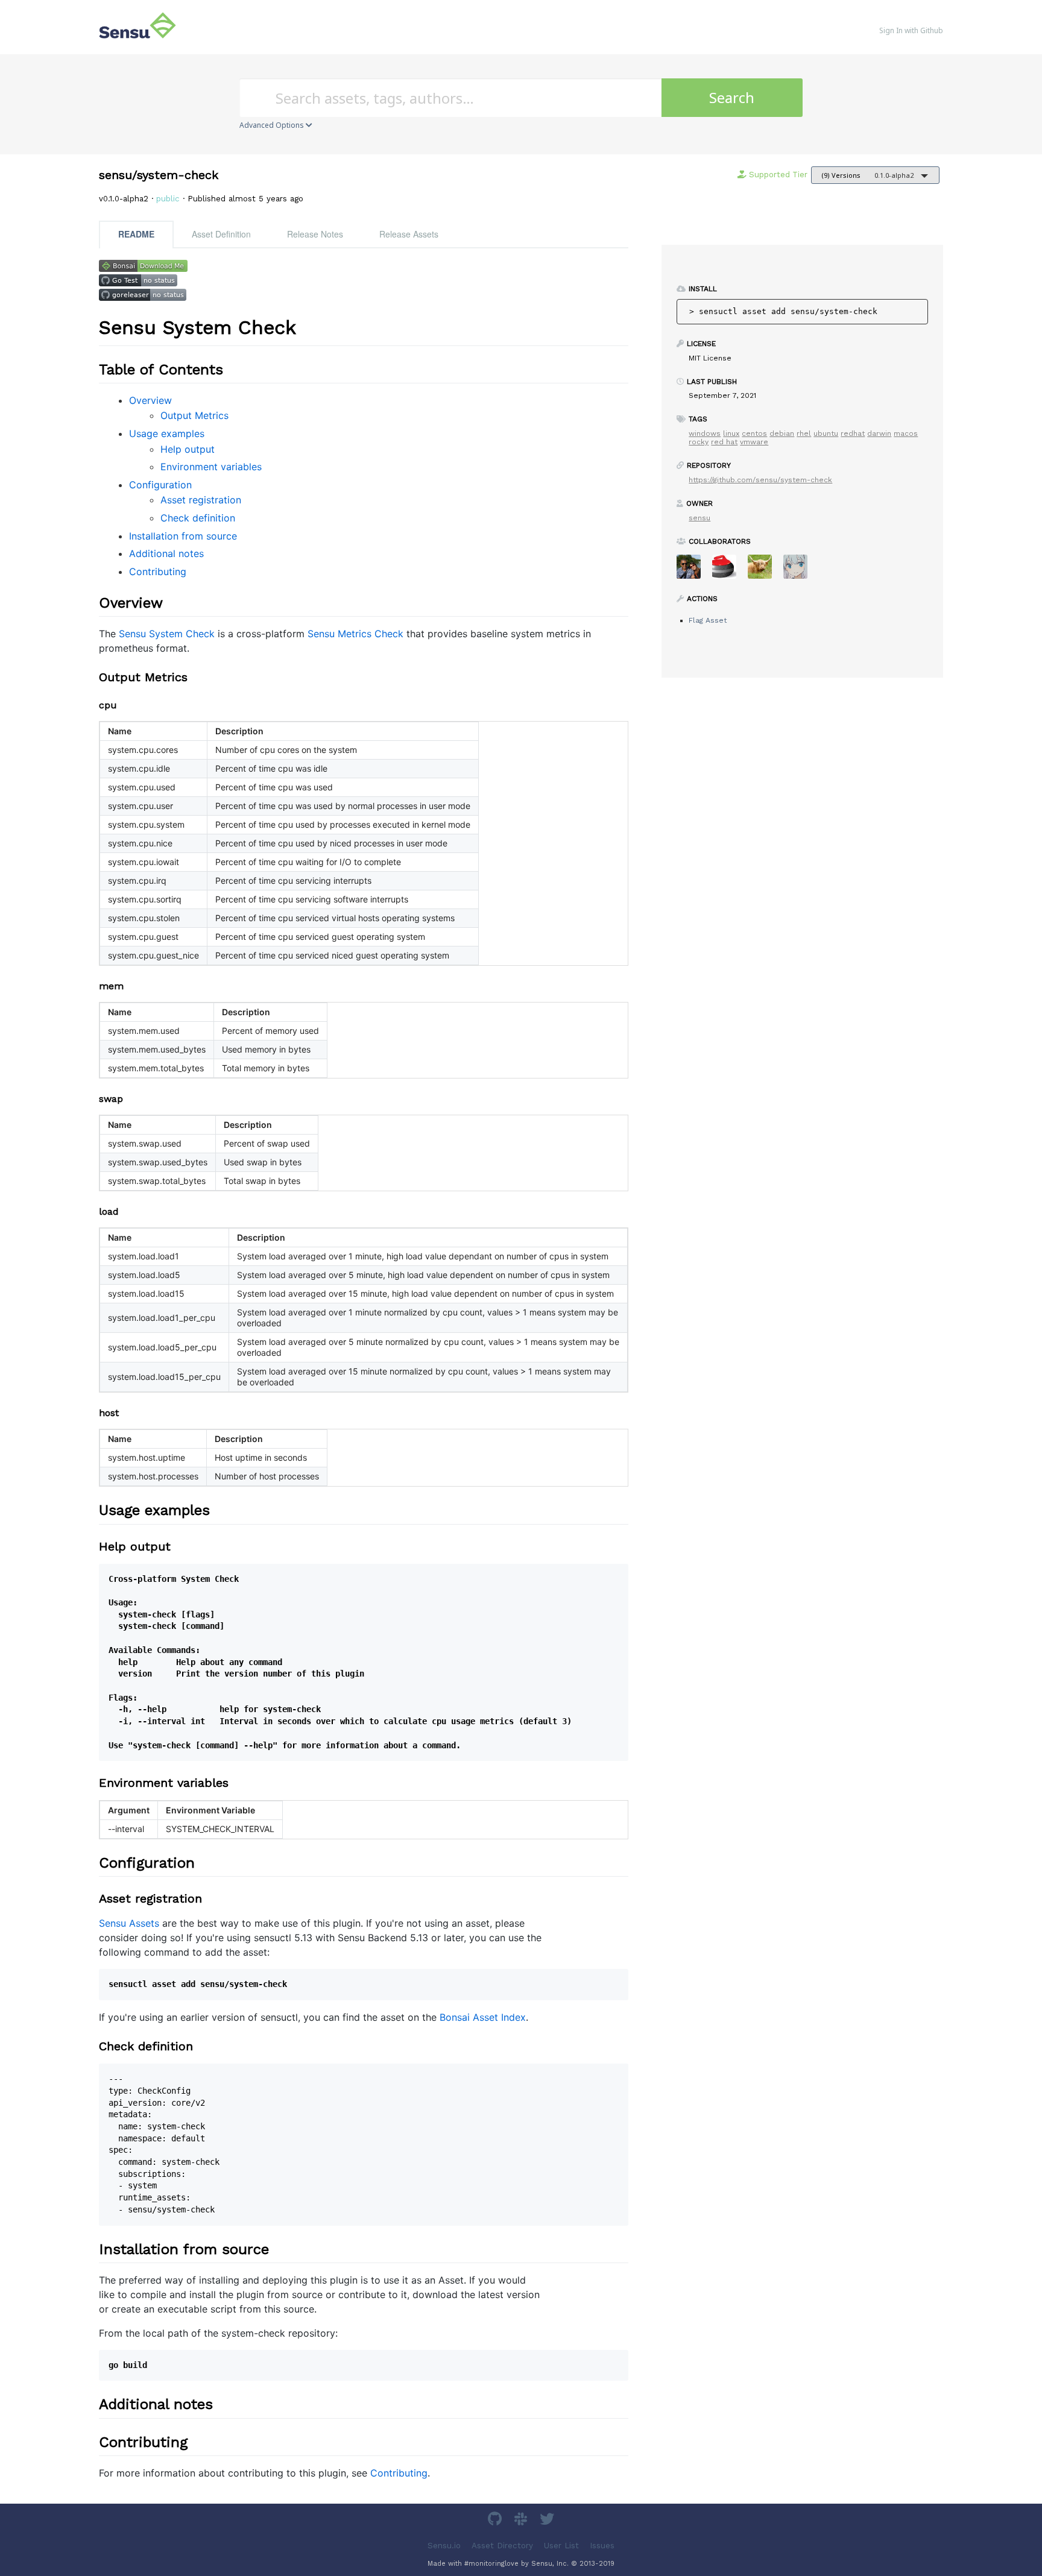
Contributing (158, 572)
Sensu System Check (167, 634)
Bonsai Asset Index (483, 2017)
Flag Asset (708, 620)
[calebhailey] (693, 571)
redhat (853, 433)
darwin (879, 433)
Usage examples (167, 433)
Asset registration (201, 500)
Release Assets (409, 234)
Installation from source (183, 536)
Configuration (160, 485)
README (136, 234)
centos (754, 433)
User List (561, 2545)
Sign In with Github (911, 30)
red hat (724, 442)
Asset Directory (502, 2545)
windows (705, 433)
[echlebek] (764, 571)
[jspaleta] (729, 571)
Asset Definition (221, 234)
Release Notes (315, 234)
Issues (602, 2545)
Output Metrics (194, 415)
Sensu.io (444, 2545)
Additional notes (166, 553)
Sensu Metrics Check (355, 634)
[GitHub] (496, 2521)
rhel (804, 433)
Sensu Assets (129, 1923)
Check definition (198, 518)
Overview (150, 400)
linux (731, 433)
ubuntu (826, 433)
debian (782, 433)
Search (732, 97)
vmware (754, 442)
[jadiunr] (800, 571)
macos (906, 433)
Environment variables (211, 467)
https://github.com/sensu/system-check (760, 480)
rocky (699, 442)
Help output (188, 449)
